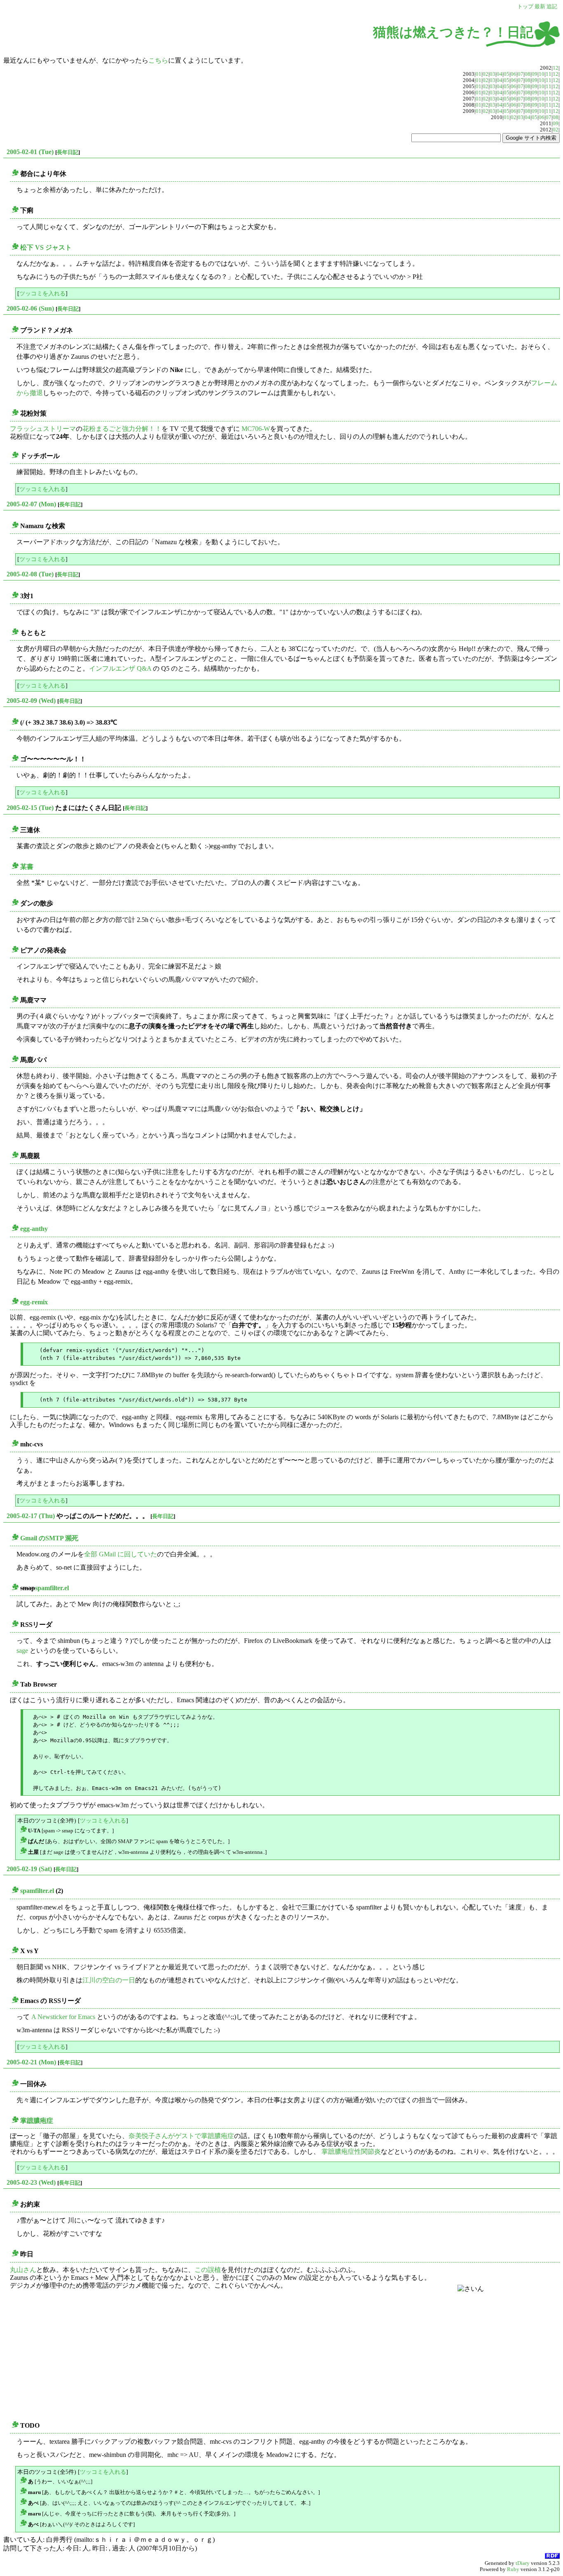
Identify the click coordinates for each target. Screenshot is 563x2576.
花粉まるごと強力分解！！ (122, 429)
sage (22, 1651)
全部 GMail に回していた (121, 1554)
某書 (27, 867)
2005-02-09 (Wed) (31, 701)
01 (479, 74)
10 (542, 74)
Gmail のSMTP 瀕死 (49, 1538)
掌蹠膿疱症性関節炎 (351, 2151)
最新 (540, 7)
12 (556, 68)
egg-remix (34, 1302)
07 (521, 74)
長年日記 (68, 152)
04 (500, 74)
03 (493, 74)
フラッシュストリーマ (43, 429)
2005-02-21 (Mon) (31, 2062)
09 (535, 74)
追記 (552, 7)
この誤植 (208, 2270)
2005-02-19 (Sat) (29, 1869)
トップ (525, 7)
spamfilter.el (52, 1588)
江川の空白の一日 (109, 1980)
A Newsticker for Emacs (63, 2017)
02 (486, 74)
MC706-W (256, 429)
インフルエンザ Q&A (120, 668)
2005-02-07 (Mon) (31, 504)
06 (514, 74)
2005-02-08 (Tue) (30, 574)
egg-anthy (34, 1229)
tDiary (523, 2563)
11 (549, 74)
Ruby (513, 2569)
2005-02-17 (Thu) (31, 1516)
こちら (158, 60)
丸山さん (23, 2270)
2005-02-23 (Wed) (31, 2182)
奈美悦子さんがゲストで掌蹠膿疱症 (181, 2136)
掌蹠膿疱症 (37, 2121)
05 (507, 74)
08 (528, 74)
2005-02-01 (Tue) (30, 152)
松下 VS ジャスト (46, 247)
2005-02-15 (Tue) (30, 808)
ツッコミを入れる (42, 293)
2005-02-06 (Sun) (30, 308)
